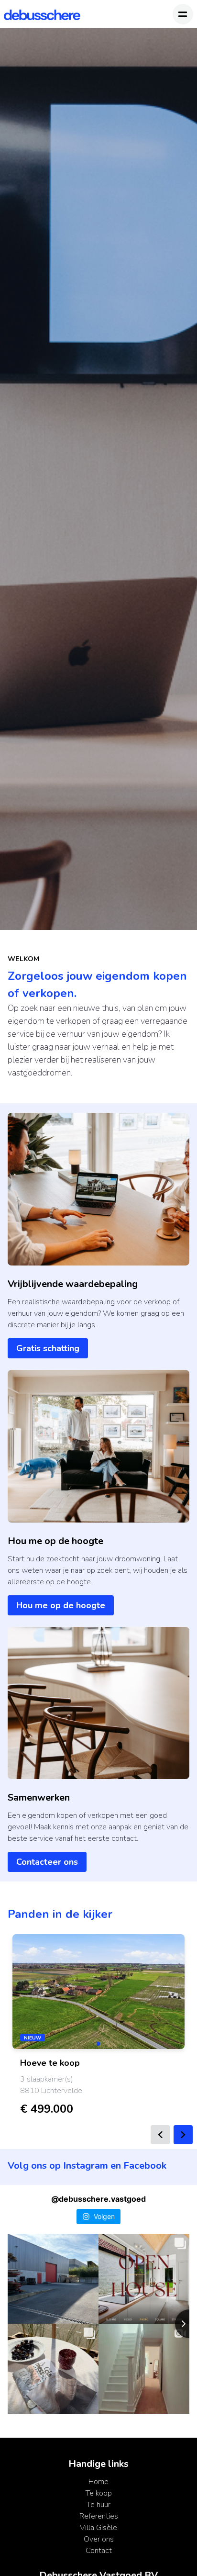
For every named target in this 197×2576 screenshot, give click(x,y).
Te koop (99, 2493)
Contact (99, 2551)
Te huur (98, 2505)
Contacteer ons (47, 1862)
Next (183, 2135)
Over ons (99, 2539)
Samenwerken (39, 1798)
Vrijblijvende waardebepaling (73, 1284)
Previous (160, 2135)
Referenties (99, 2516)
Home (98, 2482)
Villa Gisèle (98, 2528)
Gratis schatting (48, 1348)
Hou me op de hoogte (55, 1541)
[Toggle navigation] (183, 14)
